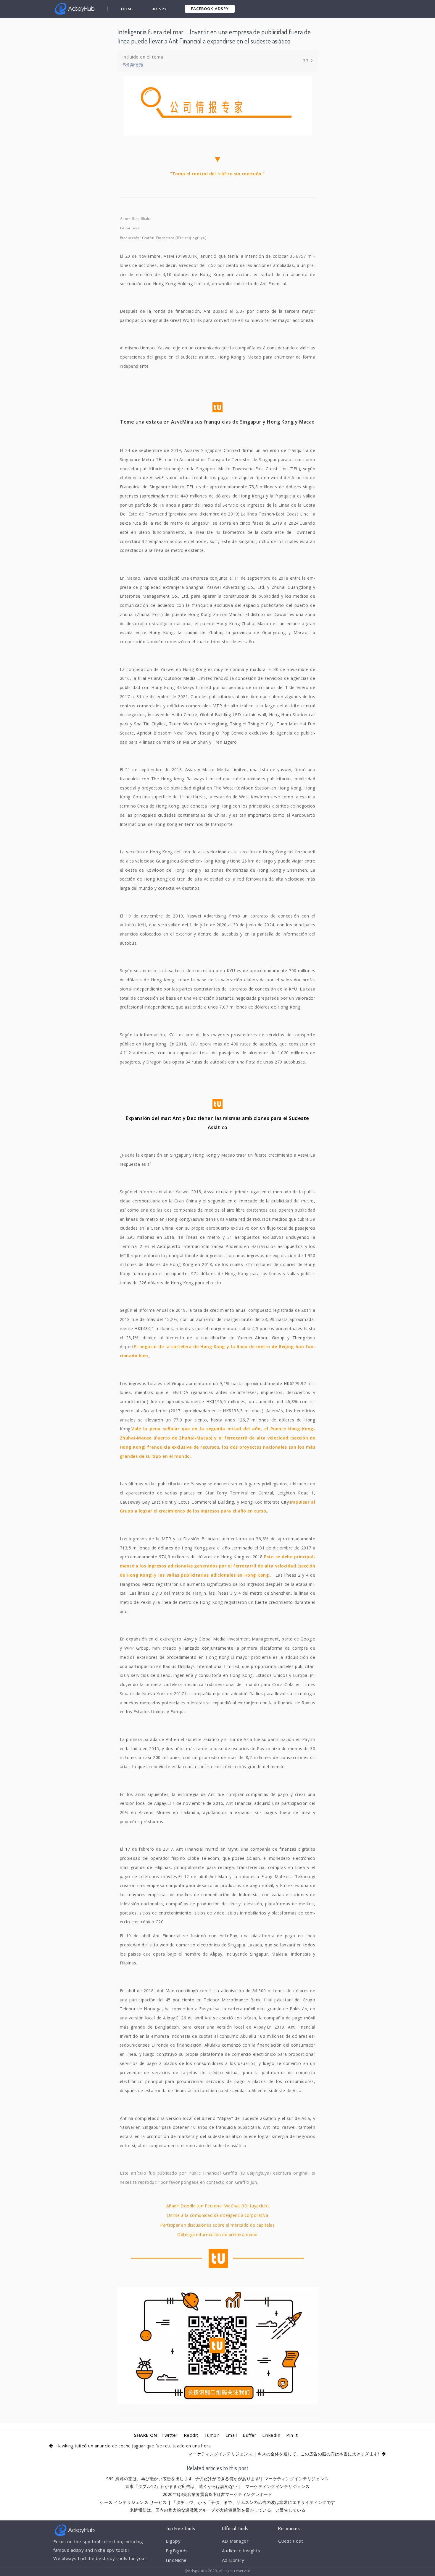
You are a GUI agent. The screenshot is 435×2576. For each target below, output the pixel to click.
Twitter (170, 2435)
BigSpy (159, 9)
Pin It (292, 2435)
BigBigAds (177, 2551)
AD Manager (235, 2541)
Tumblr (212, 2435)
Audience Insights (241, 2551)
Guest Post (291, 2541)
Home (127, 9)
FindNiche (176, 2560)
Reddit (191, 2435)
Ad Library (233, 2560)
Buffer (249, 2435)
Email (231, 2435)
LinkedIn (271, 2435)
